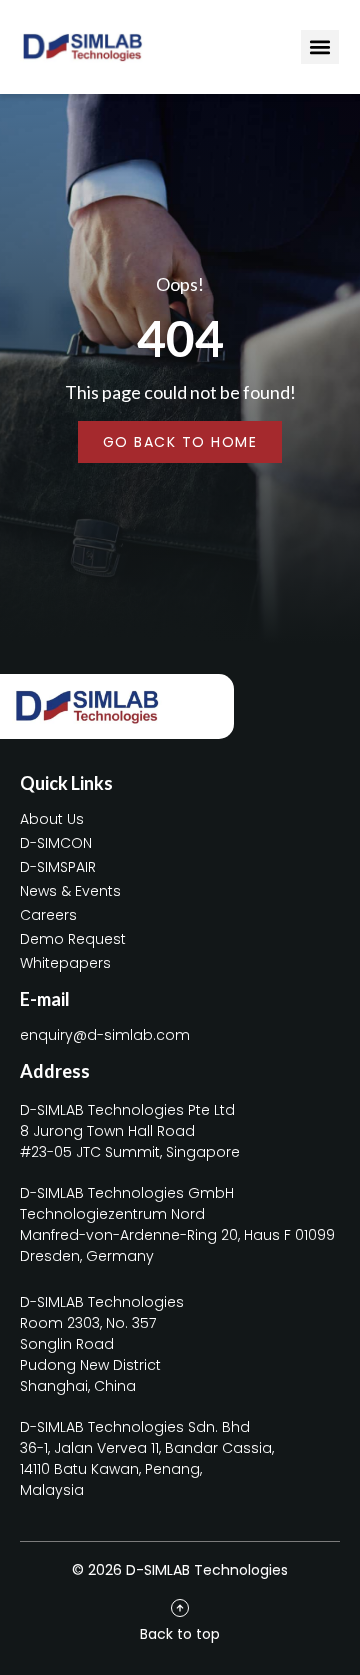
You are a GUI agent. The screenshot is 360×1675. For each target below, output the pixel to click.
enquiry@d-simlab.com (105, 1035)
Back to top (180, 1634)
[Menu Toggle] (320, 47)
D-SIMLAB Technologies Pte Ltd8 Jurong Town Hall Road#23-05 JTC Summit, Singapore (130, 1131)
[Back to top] (180, 1608)
